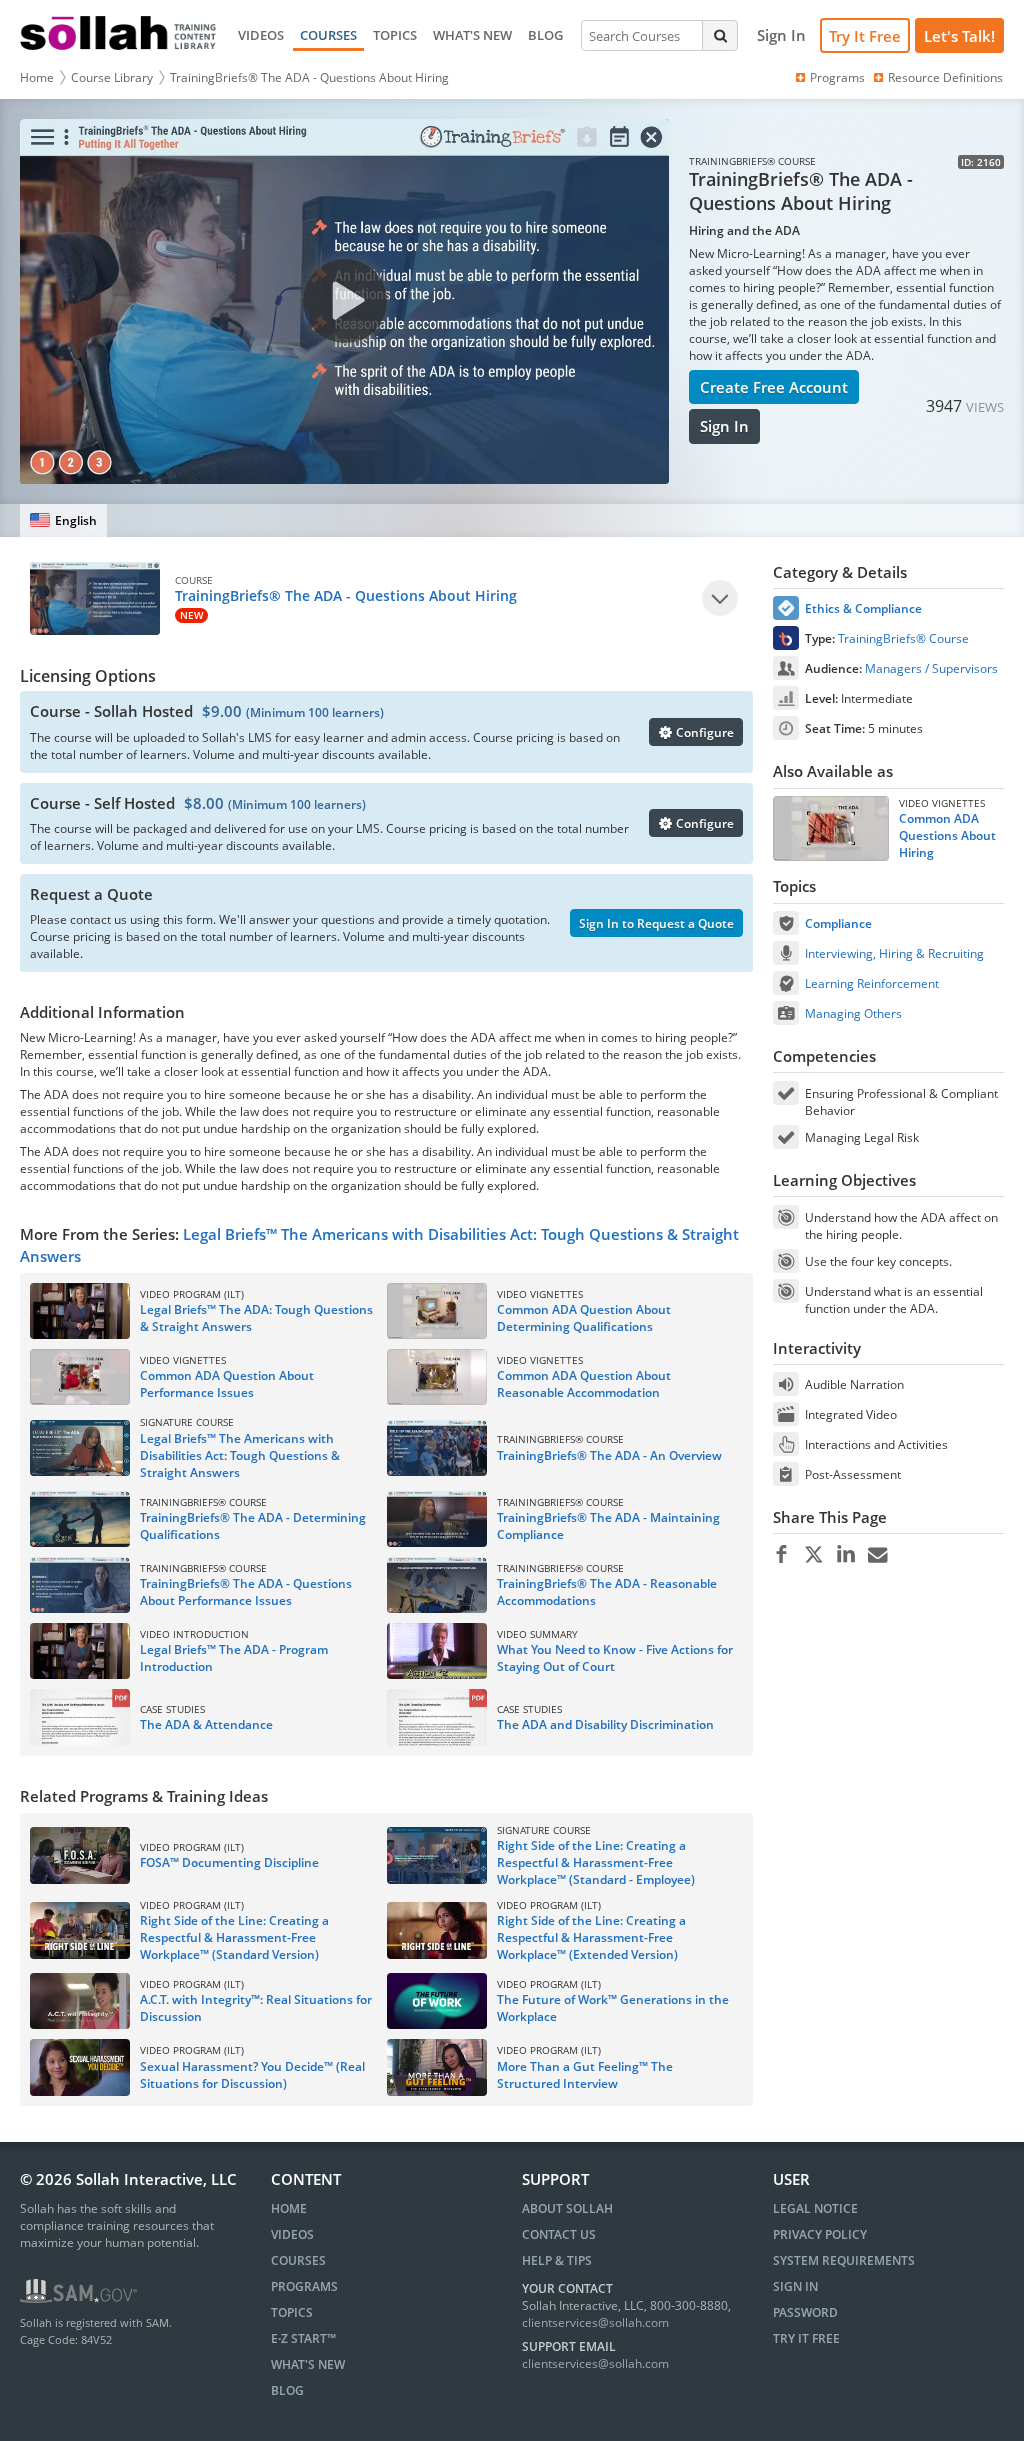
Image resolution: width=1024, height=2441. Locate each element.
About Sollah (567, 2208)
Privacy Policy (820, 2234)
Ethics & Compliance (863, 608)
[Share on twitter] (813, 1555)
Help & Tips (557, 2260)
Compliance (838, 923)
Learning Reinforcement (872, 983)
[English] (63, 520)
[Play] (720, 598)
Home (37, 77)
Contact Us (559, 2234)
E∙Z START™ (303, 2338)
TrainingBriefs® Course (903, 638)
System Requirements (844, 2260)
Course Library (112, 77)
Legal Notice (815, 2208)
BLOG (545, 35)
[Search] (720, 35)
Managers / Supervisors (931, 668)
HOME (289, 2208)
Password (805, 2312)
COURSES (328, 35)
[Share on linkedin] (845, 1555)
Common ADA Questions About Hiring (947, 835)
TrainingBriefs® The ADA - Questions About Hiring (309, 77)
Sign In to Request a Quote (656, 923)
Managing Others (853, 1013)
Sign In (724, 426)
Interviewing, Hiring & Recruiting (894, 953)
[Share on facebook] (781, 1555)
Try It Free (865, 36)
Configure (703, 732)
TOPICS (395, 35)
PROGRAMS (304, 2286)
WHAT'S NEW (472, 35)
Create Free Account (774, 387)
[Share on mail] (877, 1555)
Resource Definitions (945, 77)
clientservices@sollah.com (595, 2322)
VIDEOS (261, 35)
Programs (837, 77)
